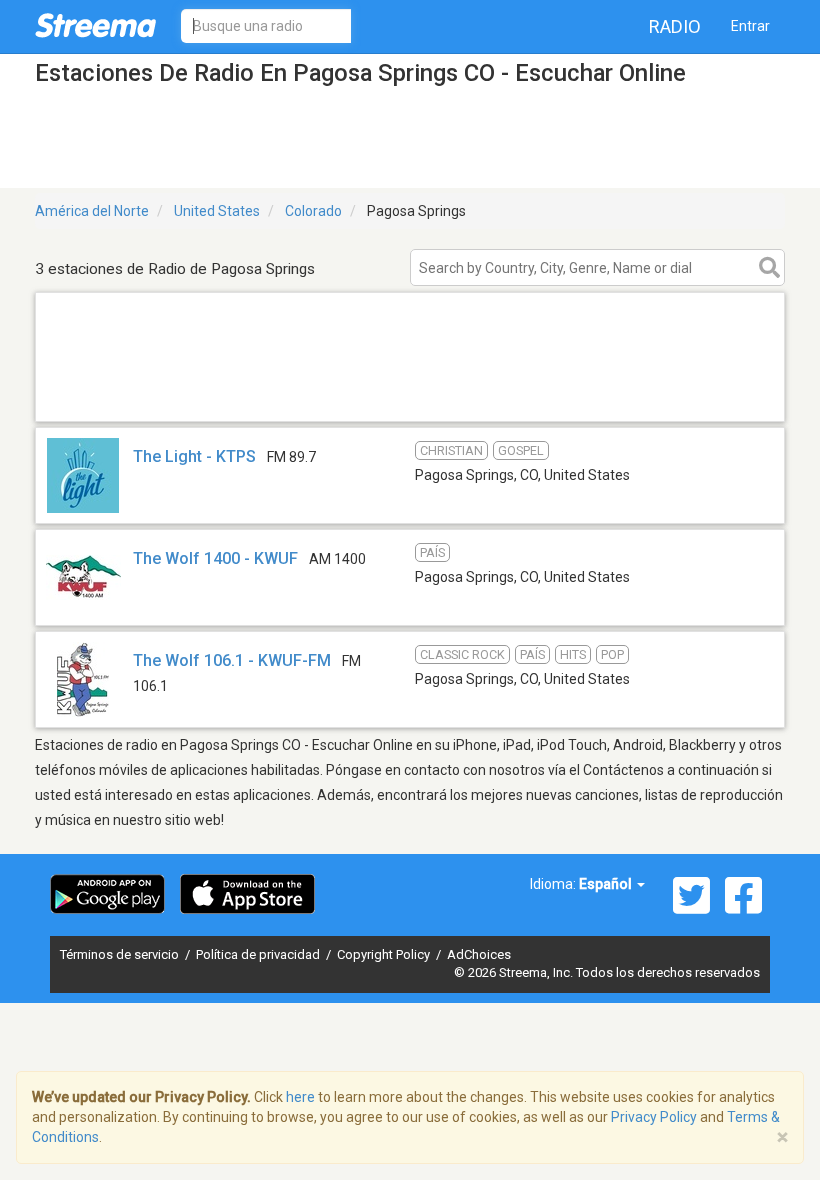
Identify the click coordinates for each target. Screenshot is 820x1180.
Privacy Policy (654, 1117)
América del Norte (92, 211)
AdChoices (479, 954)
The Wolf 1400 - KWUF (215, 558)
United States (217, 211)
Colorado (313, 211)
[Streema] (95, 25)
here (300, 1097)
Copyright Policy (385, 954)
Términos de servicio (121, 954)
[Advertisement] (410, 395)
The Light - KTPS (194, 456)
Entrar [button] (750, 26)
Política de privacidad (259, 954)
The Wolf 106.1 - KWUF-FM (232, 660)
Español (607, 884)
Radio (675, 26)
